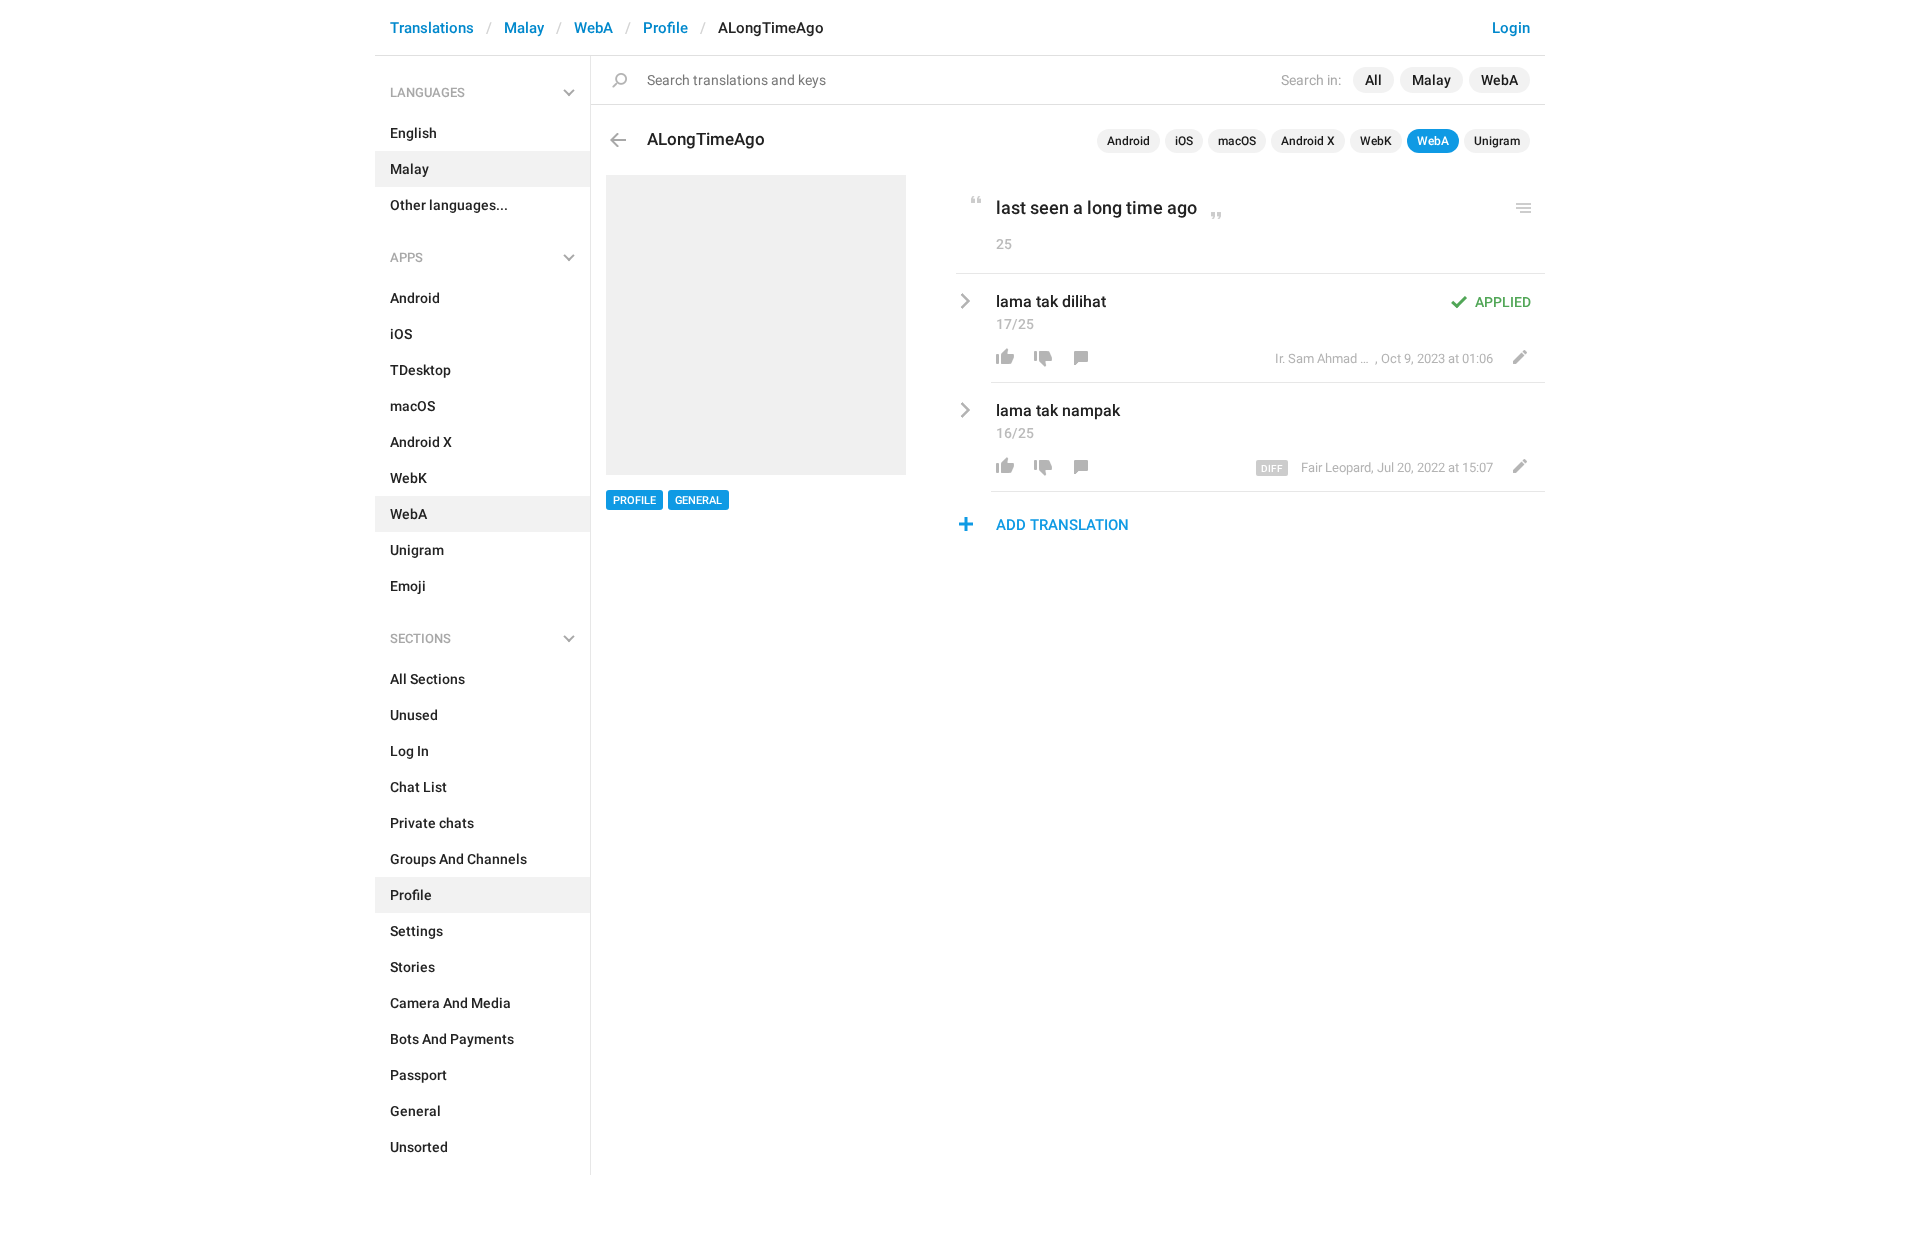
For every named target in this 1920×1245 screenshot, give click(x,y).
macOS (1237, 141)
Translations (432, 28)
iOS (1184, 141)
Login (1511, 28)
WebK (1376, 141)
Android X (1308, 141)
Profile (665, 28)
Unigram (1497, 141)
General (698, 500)
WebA (593, 28)
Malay (524, 28)
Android (1128, 141)
